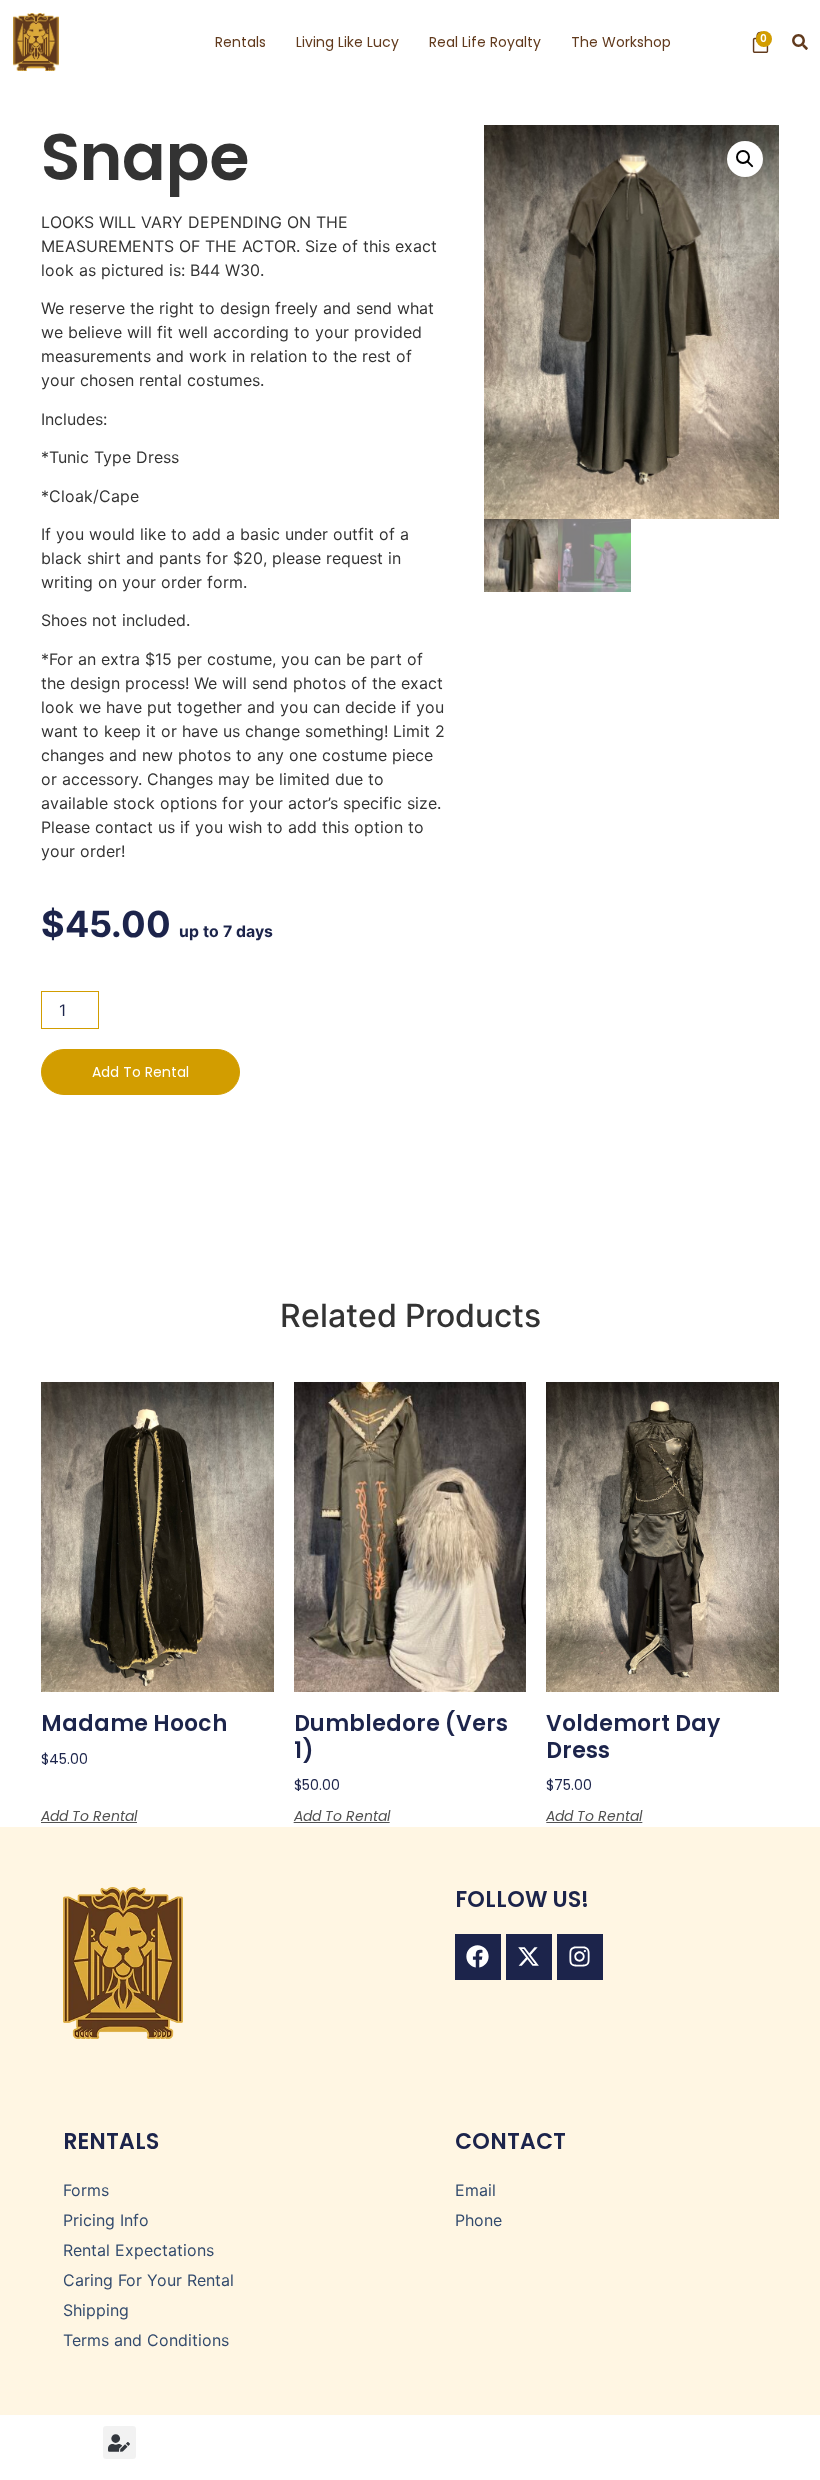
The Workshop (621, 42)
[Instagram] (580, 1957)
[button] (800, 42)
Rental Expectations (138, 2250)
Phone (478, 2220)
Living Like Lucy (347, 42)
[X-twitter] (529, 1957)
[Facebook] (478, 1957)
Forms (86, 2190)
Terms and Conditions (146, 2340)
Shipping (96, 2310)
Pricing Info (106, 2220)
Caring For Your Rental (148, 2280)
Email (475, 2190)
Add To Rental (140, 1072)
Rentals (240, 42)
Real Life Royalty (485, 42)
